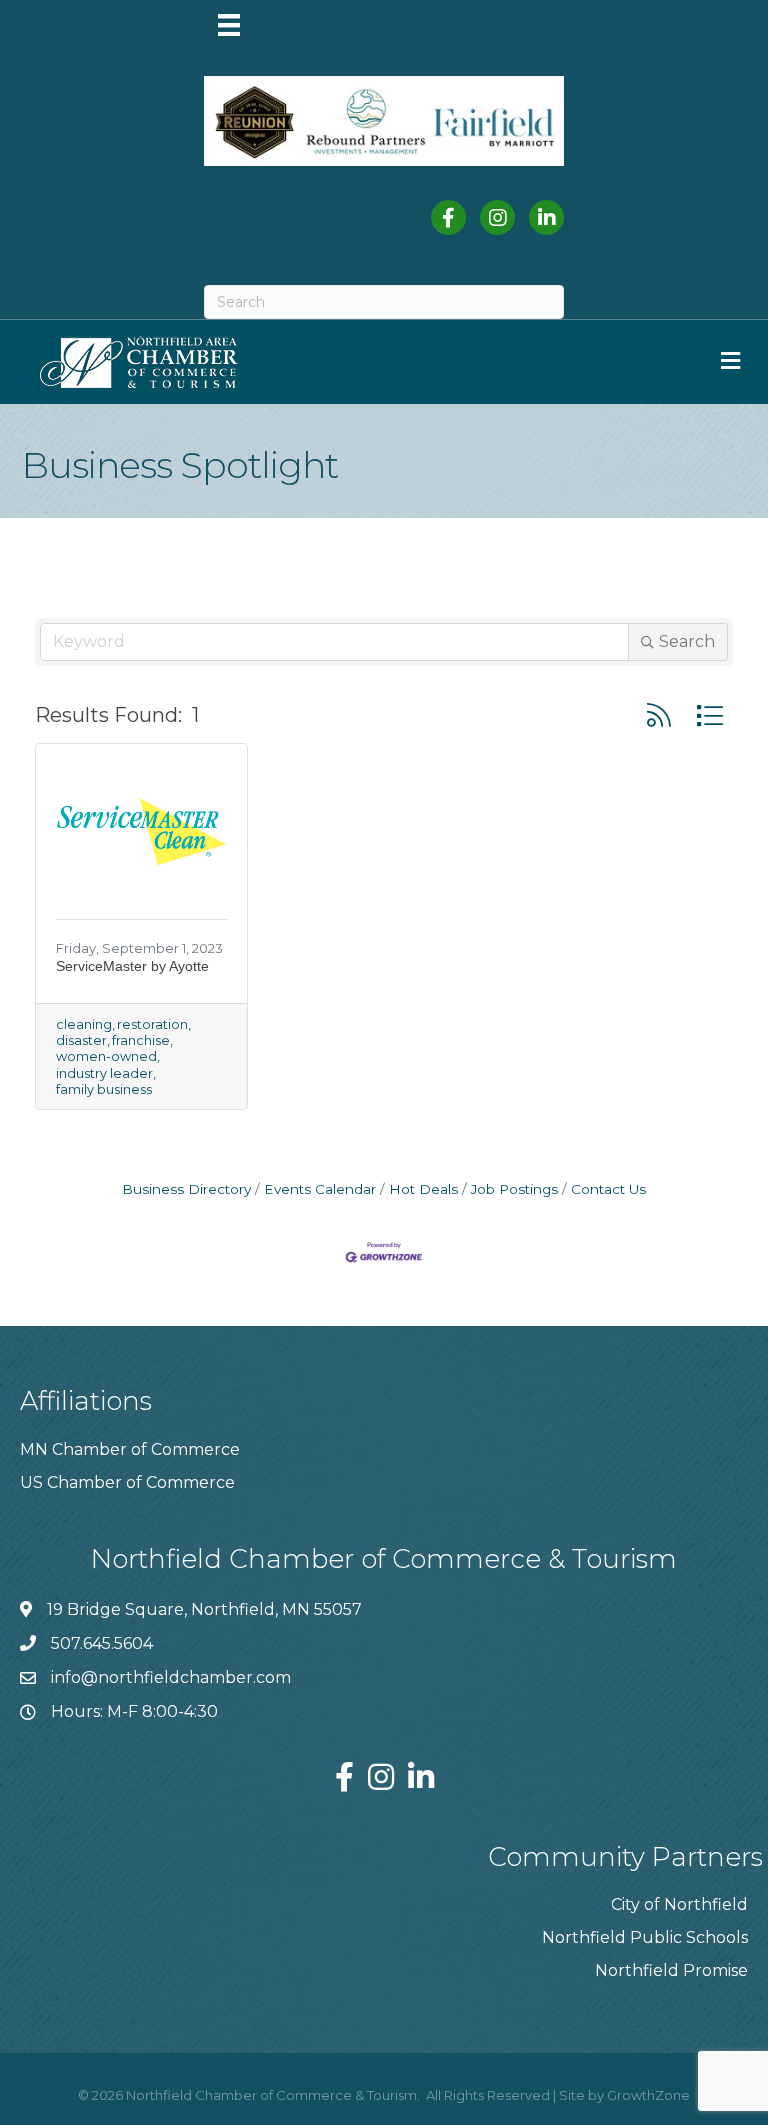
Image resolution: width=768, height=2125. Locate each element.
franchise (141, 1040)
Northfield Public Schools (645, 1937)
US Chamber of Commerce (127, 1482)
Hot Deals (423, 1189)
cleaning (84, 1024)
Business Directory (186, 1189)
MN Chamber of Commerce (130, 1449)
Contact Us (608, 1189)
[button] (659, 715)
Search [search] (687, 641)
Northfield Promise (671, 1970)
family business (104, 1089)
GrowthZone (648, 2095)
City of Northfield (679, 1904)
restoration (152, 1024)
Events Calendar (320, 1189)
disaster (81, 1040)
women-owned (106, 1056)
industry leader (104, 1073)
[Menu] (229, 25)
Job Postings (514, 1189)
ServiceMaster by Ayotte (132, 966)
